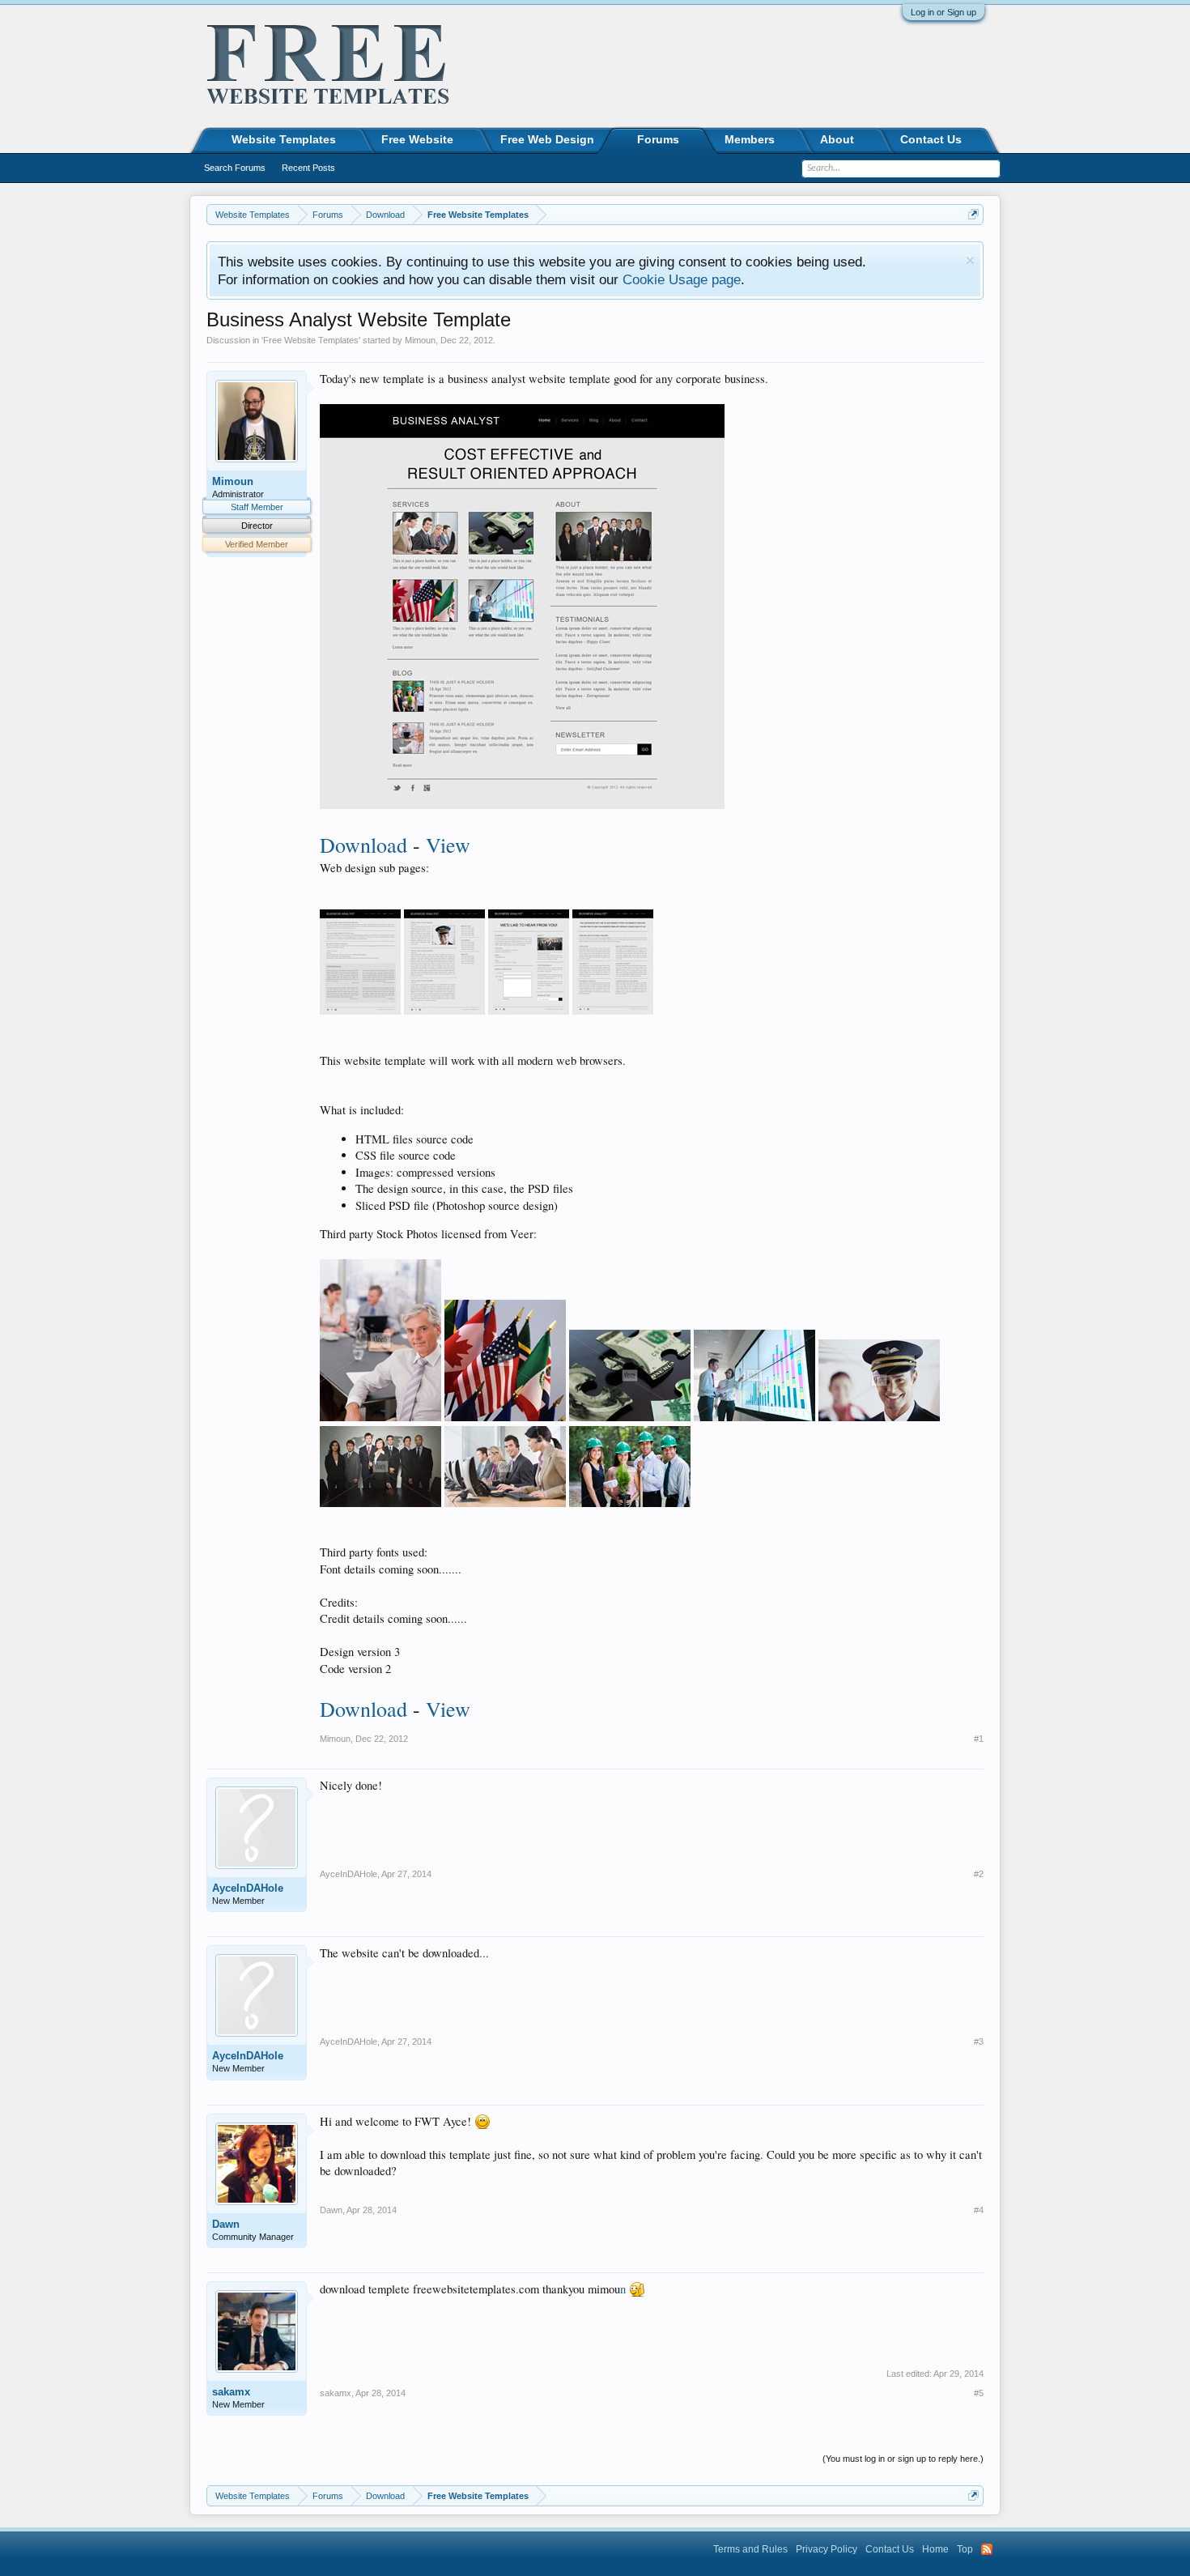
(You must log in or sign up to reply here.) (903, 2459)
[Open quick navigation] (973, 214)
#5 (979, 2393)
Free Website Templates (311, 340)
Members (750, 139)
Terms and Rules (750, 2549)
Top (965, 2549)
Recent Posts (308, 168)
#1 (979, 1739)
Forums (658, 139)
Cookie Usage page (682, 279)
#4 (979, 2210)
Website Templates (284, 139)
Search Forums (235, 168)
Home (935, 2549)
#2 (979, 1874)
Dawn (226, 2224)
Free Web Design (547, 139)
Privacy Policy (827, 2549)
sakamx (231, 2392)
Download (363, 845)
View (448, 845)
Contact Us (931, 139)
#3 (979, 2042)
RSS (987, 2549)
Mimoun (420, 340)
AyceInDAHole (248, 1888)
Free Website (417, 139)
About (837, 139)
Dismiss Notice (970, 260)
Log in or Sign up (943, 12)
